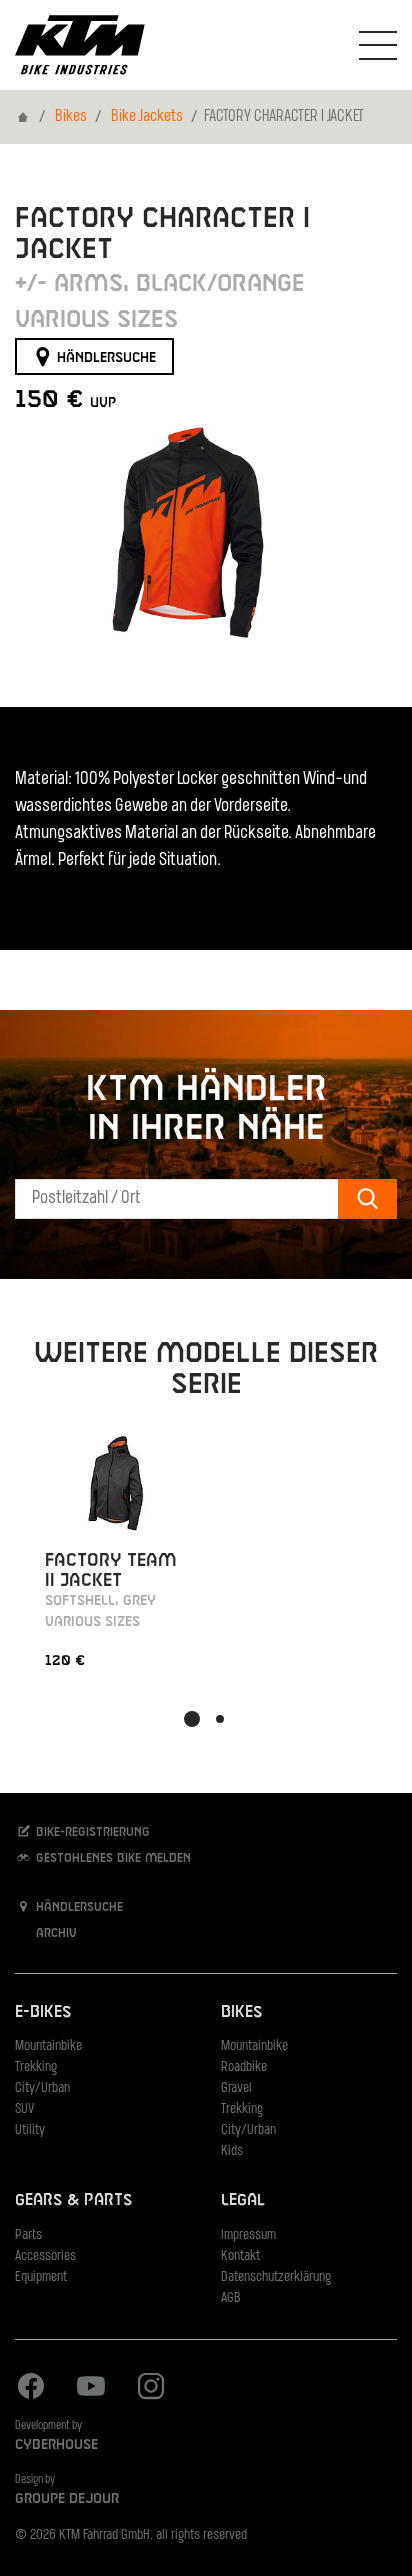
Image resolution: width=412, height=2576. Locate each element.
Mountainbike (48, 2046)
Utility (30, 2130)
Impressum (248, 2235)
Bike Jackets (147, 117)
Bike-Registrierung (91, 1833)
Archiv (54, 1934)
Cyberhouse (56, 2445)
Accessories (45, 2256)
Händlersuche (104, 357)
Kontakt (240, 2256)
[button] (192, 1719)
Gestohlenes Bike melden (111, 1859)
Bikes (71, 117)
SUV (24, 2109)
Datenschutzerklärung (276, 2277)
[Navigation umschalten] (378, 45)
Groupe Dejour (67, 2499)
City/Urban (42, 2088)
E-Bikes (43, 2012)
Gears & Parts (73, 2200)
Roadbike (244, 2067)
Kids (232, 2151)
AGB (231, 2298)
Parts (28, 2235)
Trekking (36, 2067)
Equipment (41, 2277)
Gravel (236, 2088)
